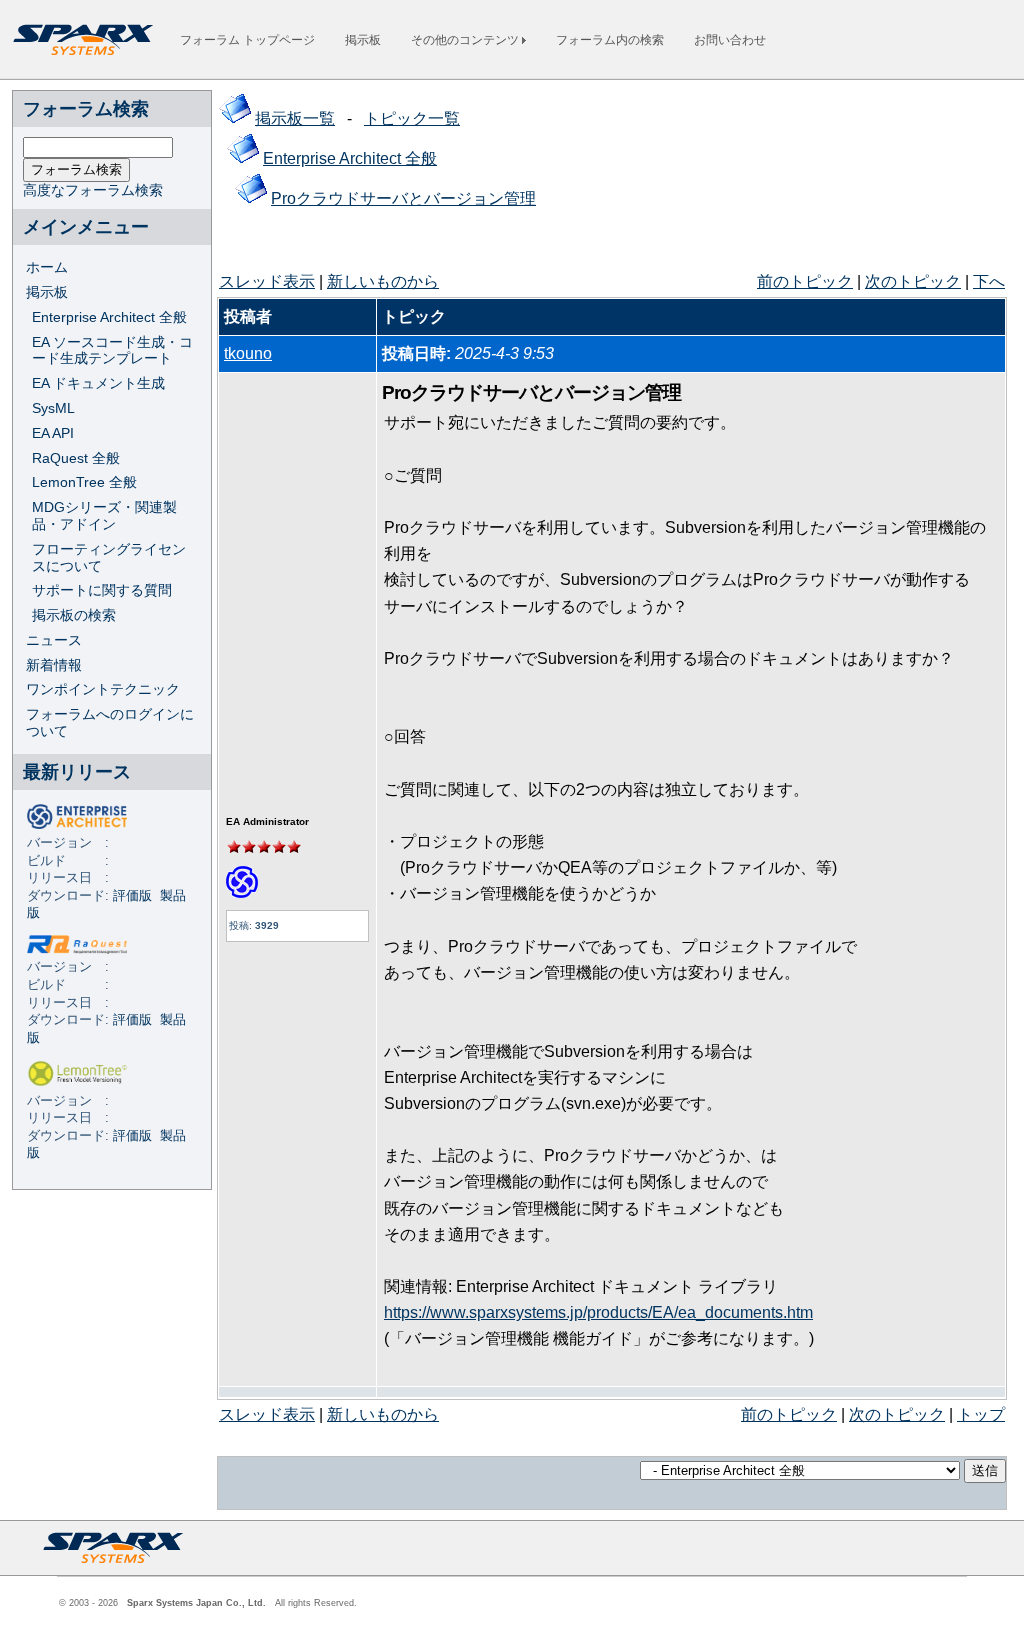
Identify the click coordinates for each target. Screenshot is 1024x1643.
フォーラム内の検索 (610, 40)
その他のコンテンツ (466, 40)
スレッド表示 (267, 281)
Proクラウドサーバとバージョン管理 (403, 198)
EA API (53, 433)
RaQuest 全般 (76, 458)
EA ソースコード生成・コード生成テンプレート (112, 350)
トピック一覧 (412, 118)
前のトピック (805, 281)
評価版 (132, 896)
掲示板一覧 (295, 118)
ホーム (47, 267)
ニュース (54, 640)
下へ (989, 281)
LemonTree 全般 (84, 482)
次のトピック (913, 281)
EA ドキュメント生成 (98, 383)
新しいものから (383, 281)
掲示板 (363, 40)
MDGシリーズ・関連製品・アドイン (104, 515)
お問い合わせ (730, 40)
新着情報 (54, 665)
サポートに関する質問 (102, 590)
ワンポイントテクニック (103, 689)
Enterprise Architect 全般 (109, 317)
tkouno (248, 353)
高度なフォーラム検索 (93, 190)
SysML (53, 408)
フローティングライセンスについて (109, 557)
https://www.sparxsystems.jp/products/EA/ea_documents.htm (598, 1312)
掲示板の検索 (74, 615)
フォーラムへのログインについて (110, 722)
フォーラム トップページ (247, 40)
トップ (981, 1414)
